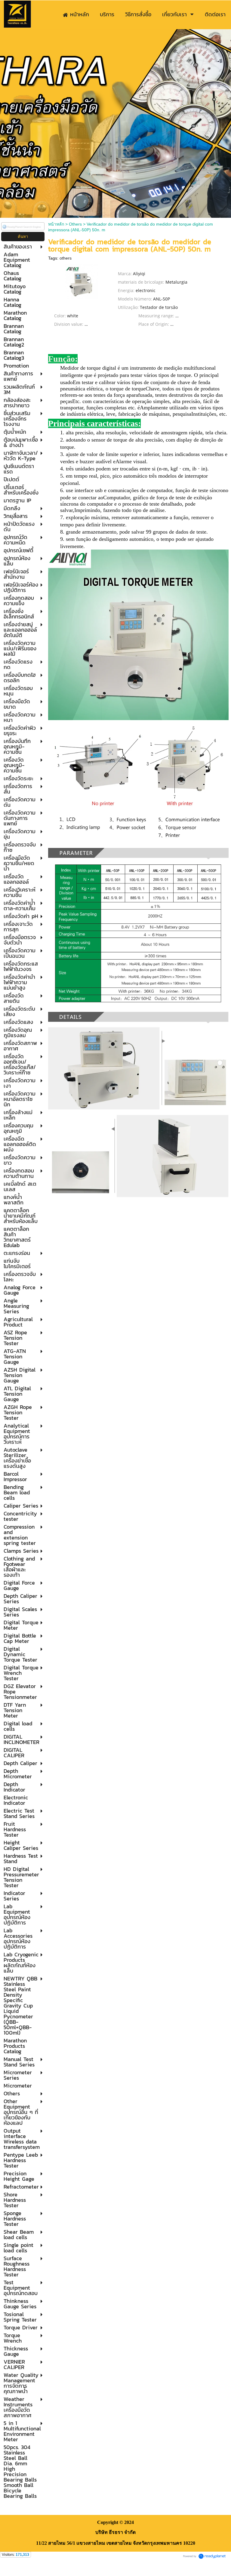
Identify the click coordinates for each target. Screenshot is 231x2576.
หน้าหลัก (56, 224)
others (66, 258)
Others (75, 224)
